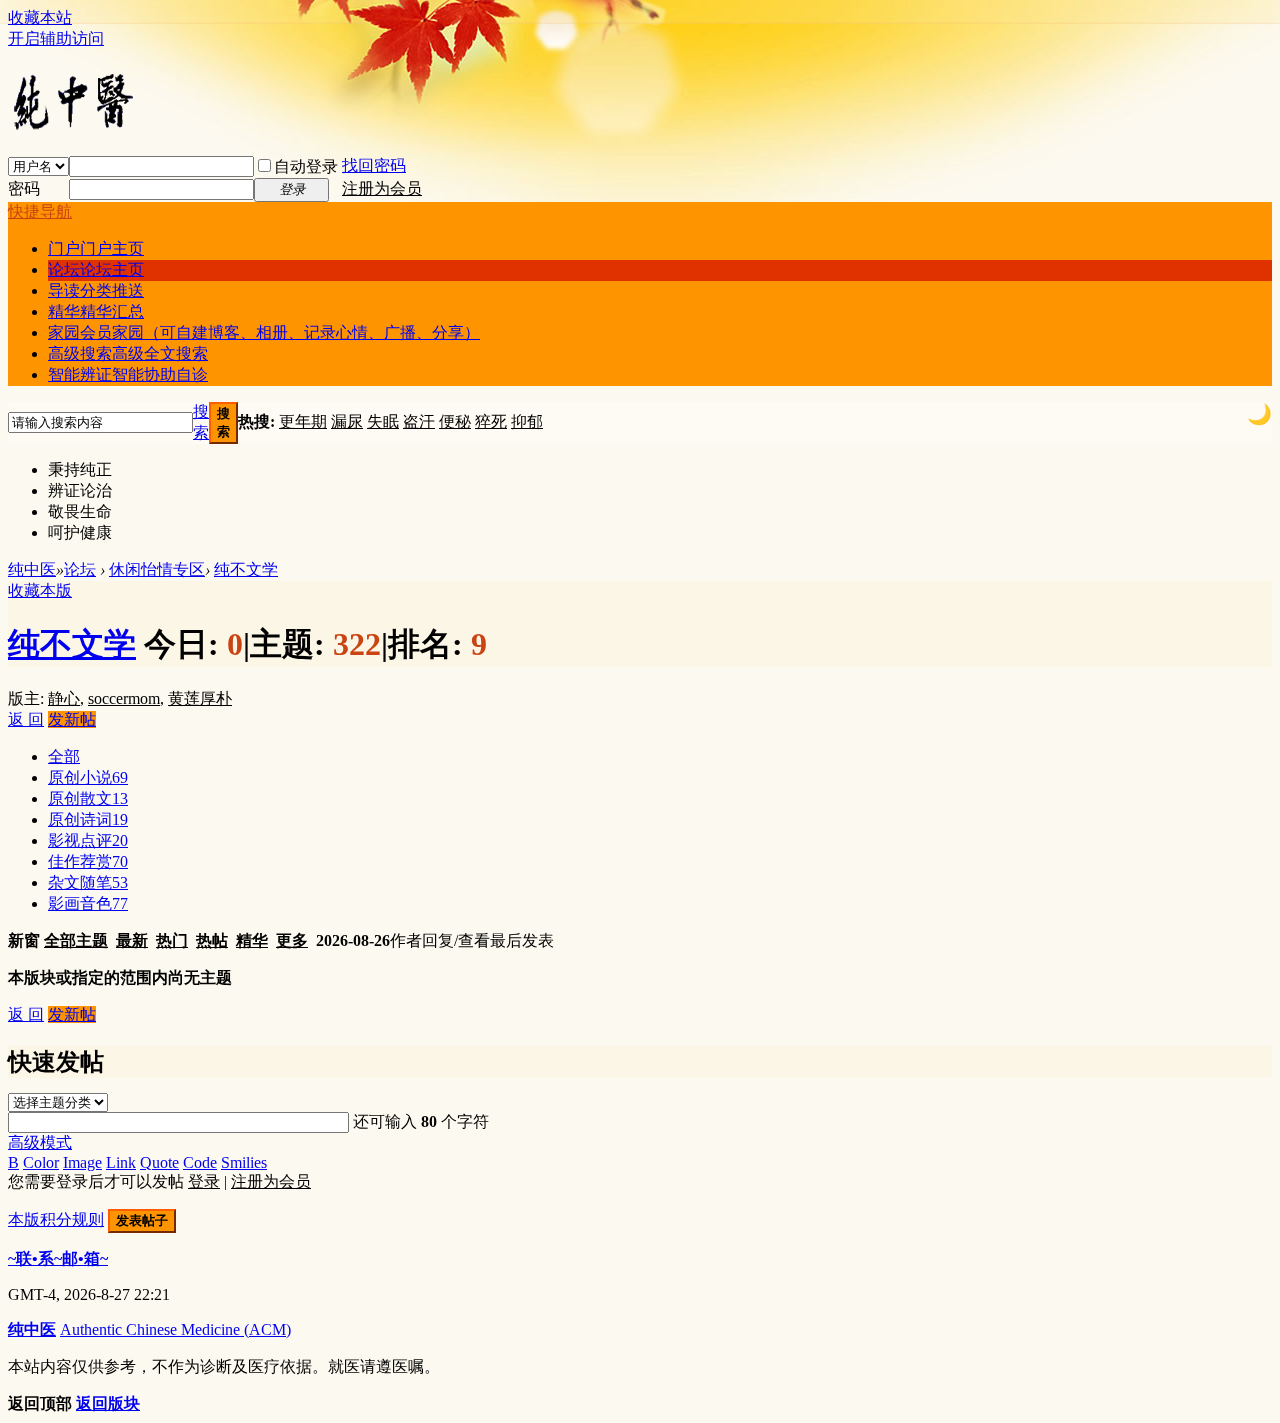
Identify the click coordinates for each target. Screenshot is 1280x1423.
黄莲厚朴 (200, 698)
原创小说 (88, 777)
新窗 (24, 940)
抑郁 (527, 421)
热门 (172, 940)
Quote (159, 1162)
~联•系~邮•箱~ (58, 1258)
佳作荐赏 (88, 861)
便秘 (455, 421)
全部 (64, 756)
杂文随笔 (88, 882)
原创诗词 (88, 819)
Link (121, 1162)
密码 (24, 188)
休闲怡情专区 (157, 569)
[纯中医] (72, 128)
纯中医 (32, 569)
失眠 (383, 421)
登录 (204, 1181)
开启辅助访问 (56, 38)
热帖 (212, 940)
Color (41, 1162)
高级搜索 (128, 353)
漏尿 (347, 421)
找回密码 (374, 165)
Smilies (244, 1162)
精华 (96, 311)
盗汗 (419, 421)
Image (82, 1162)
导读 (96, 290)
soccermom (124, 698)
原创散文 (88, 798)
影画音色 (88, 903)
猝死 (491, 421)
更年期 (303, 421)
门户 (96, 248)
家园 (264, 332)
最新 (132, 940)
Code (200, 1162)
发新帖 (72, 719)
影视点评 (88, 840)
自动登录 (306, 166)
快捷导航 (40, 211)
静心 (64, 698)
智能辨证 (128, 374)
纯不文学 (246, 569)
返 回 (26, 719)
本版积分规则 (56, 1219)
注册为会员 (382, 188)
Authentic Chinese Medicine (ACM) (175, 1329)
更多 (292, 940)
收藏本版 (40, 590)
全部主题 (76, 940)
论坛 (96, 269)
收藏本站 (40, 17)
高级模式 (40, 1142)
